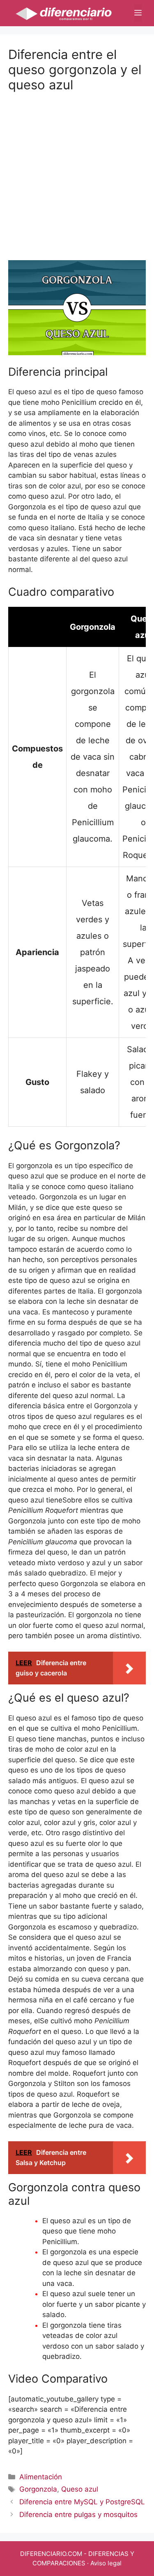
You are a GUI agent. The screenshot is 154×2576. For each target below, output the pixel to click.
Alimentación (41, 2477)
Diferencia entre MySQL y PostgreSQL (82, 2502)
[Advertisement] (77, 169)
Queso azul (80, 2489)
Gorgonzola (38, 2489)
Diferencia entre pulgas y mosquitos (78, 2515)
